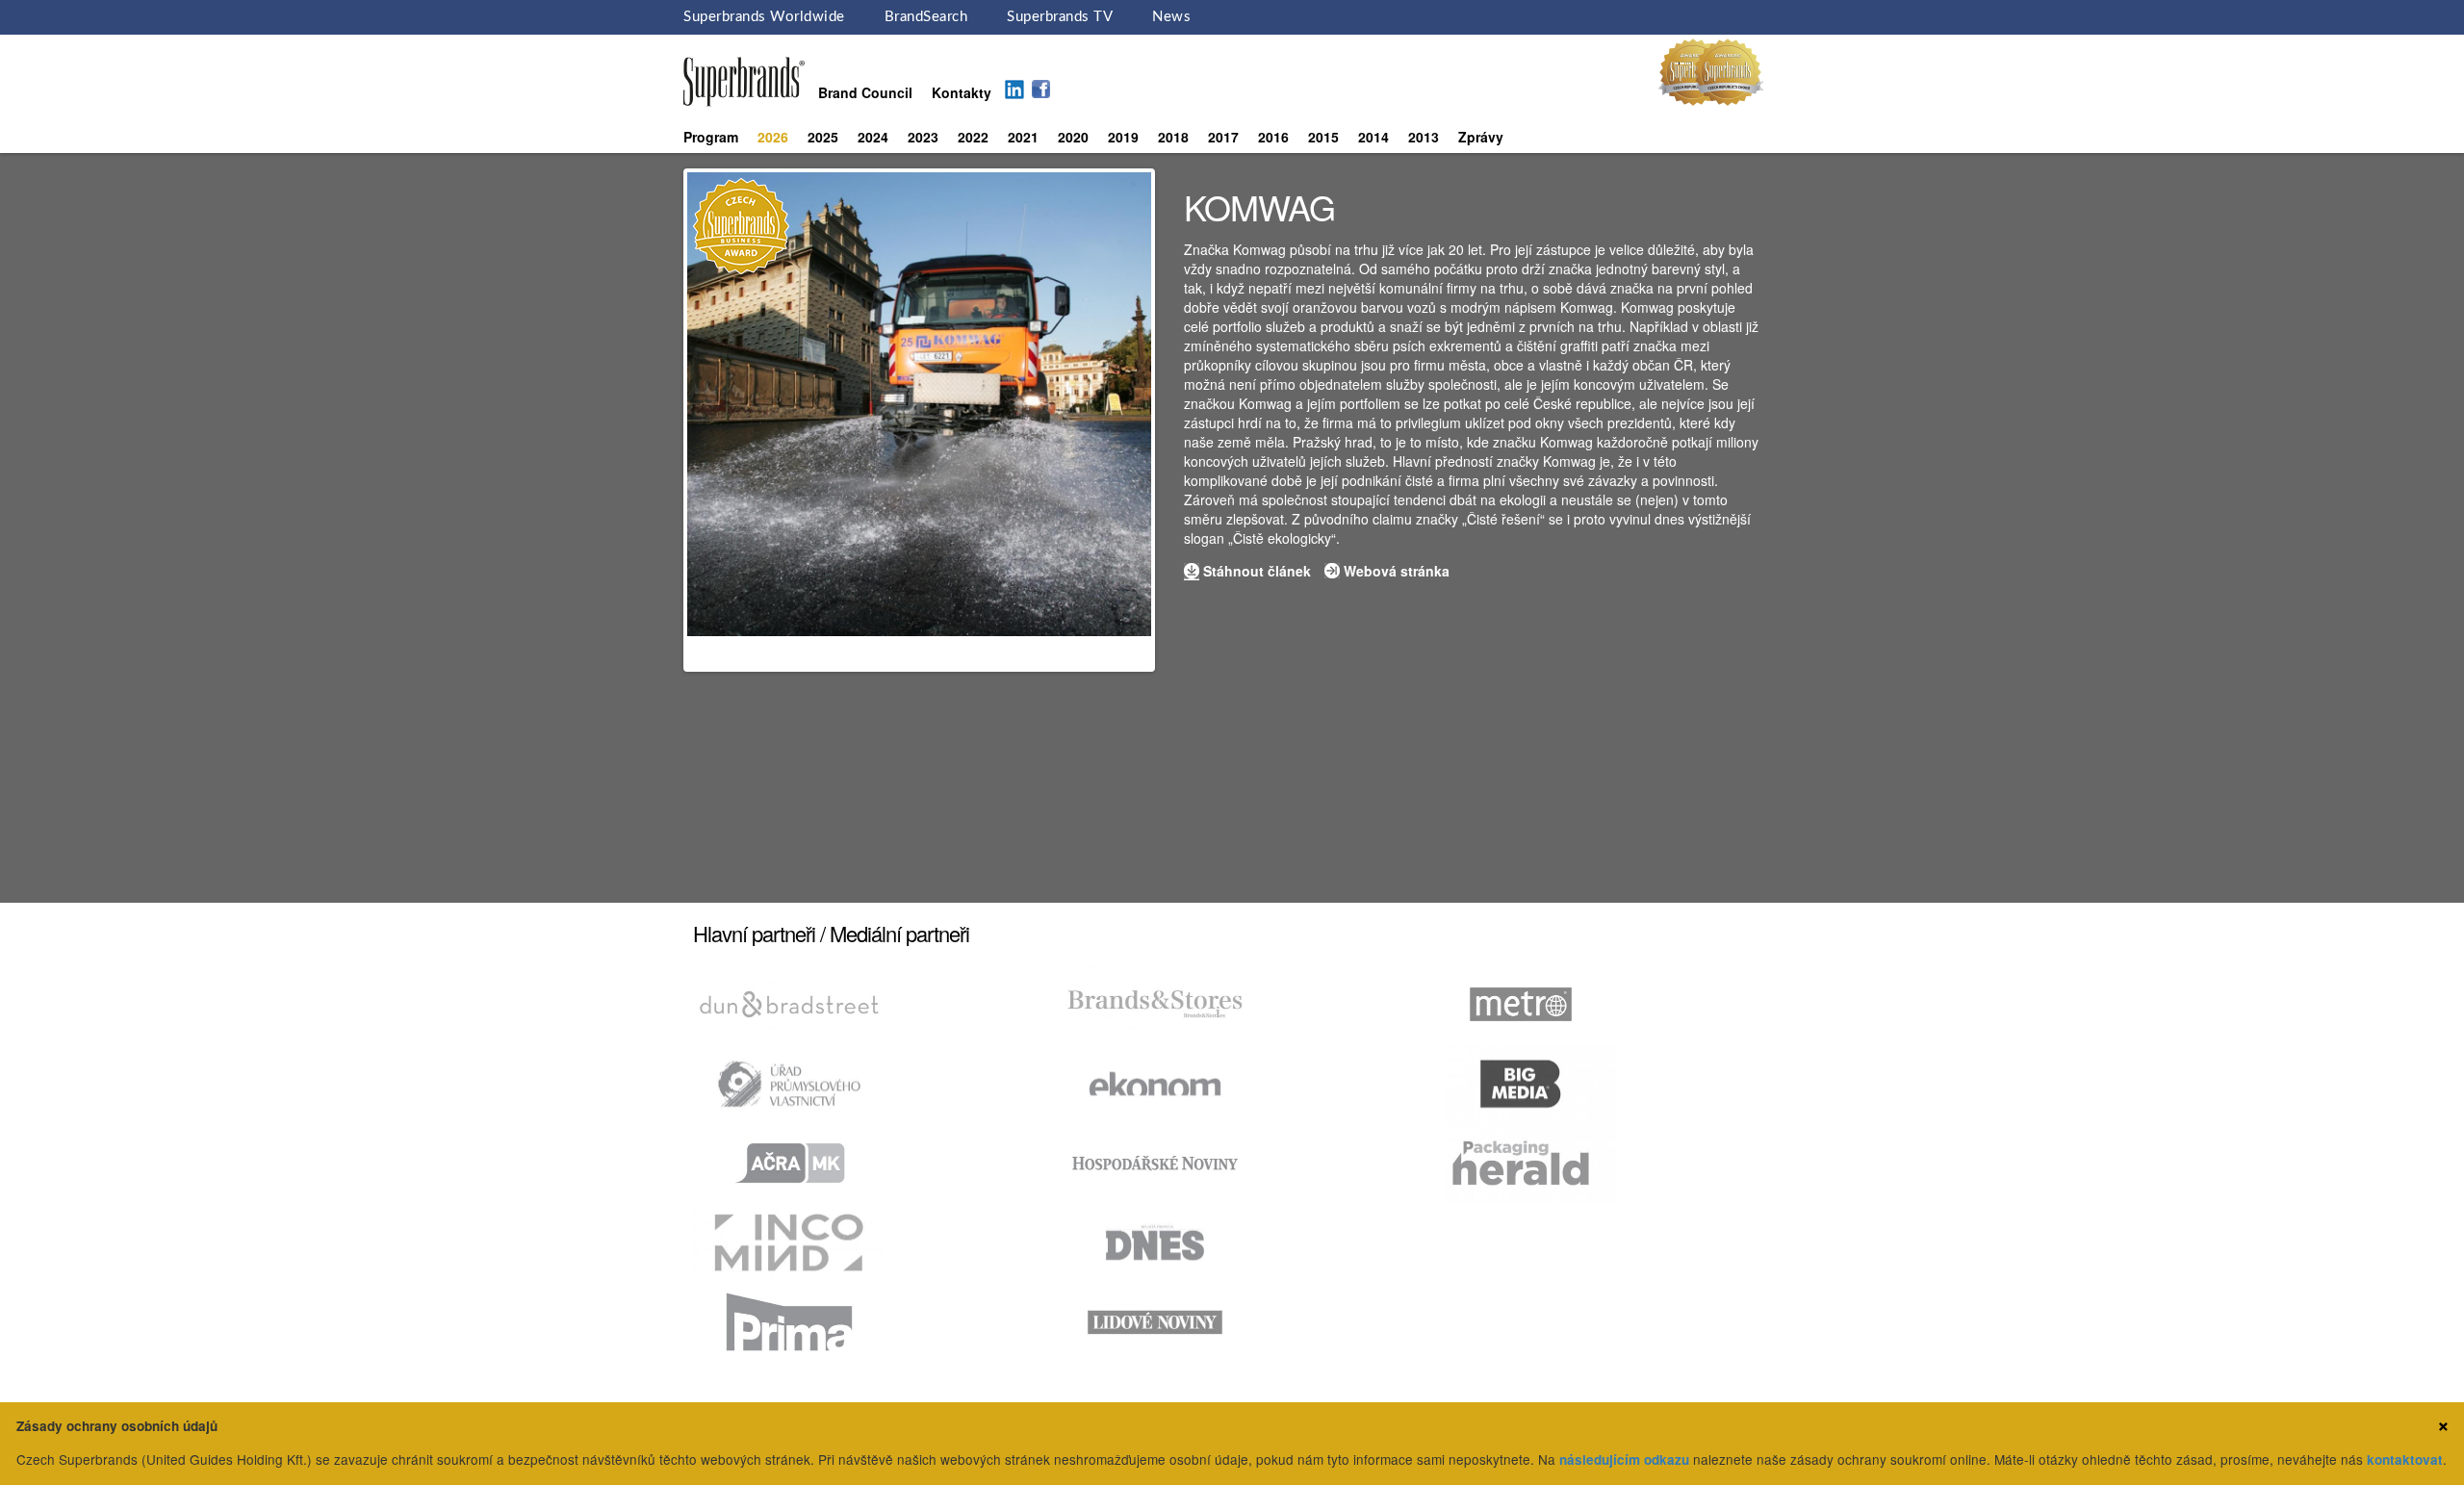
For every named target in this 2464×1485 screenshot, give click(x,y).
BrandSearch (926, 17)
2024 (873, 137)
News (1171, 17)
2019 (1123, 137)
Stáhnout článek (1257, 571)
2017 (1223, 137)
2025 (823, 137)
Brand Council (865, 92)
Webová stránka (1397, 571)
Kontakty (962, 92)
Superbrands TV (1060, 17)
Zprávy (1481, 137)
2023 (923, 137)
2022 (973, 137)
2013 (1424, 137)
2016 (1273, 137)
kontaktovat (2405, 1459)
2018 (1173, 137)
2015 (1323, 137)
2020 (1073, 137)
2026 (773, 137)
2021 (1023, 137)
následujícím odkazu (1624, 1459)
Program (711, 137)
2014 (1373, 137)
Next (1180, 421)
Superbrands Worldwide (764, 17)
